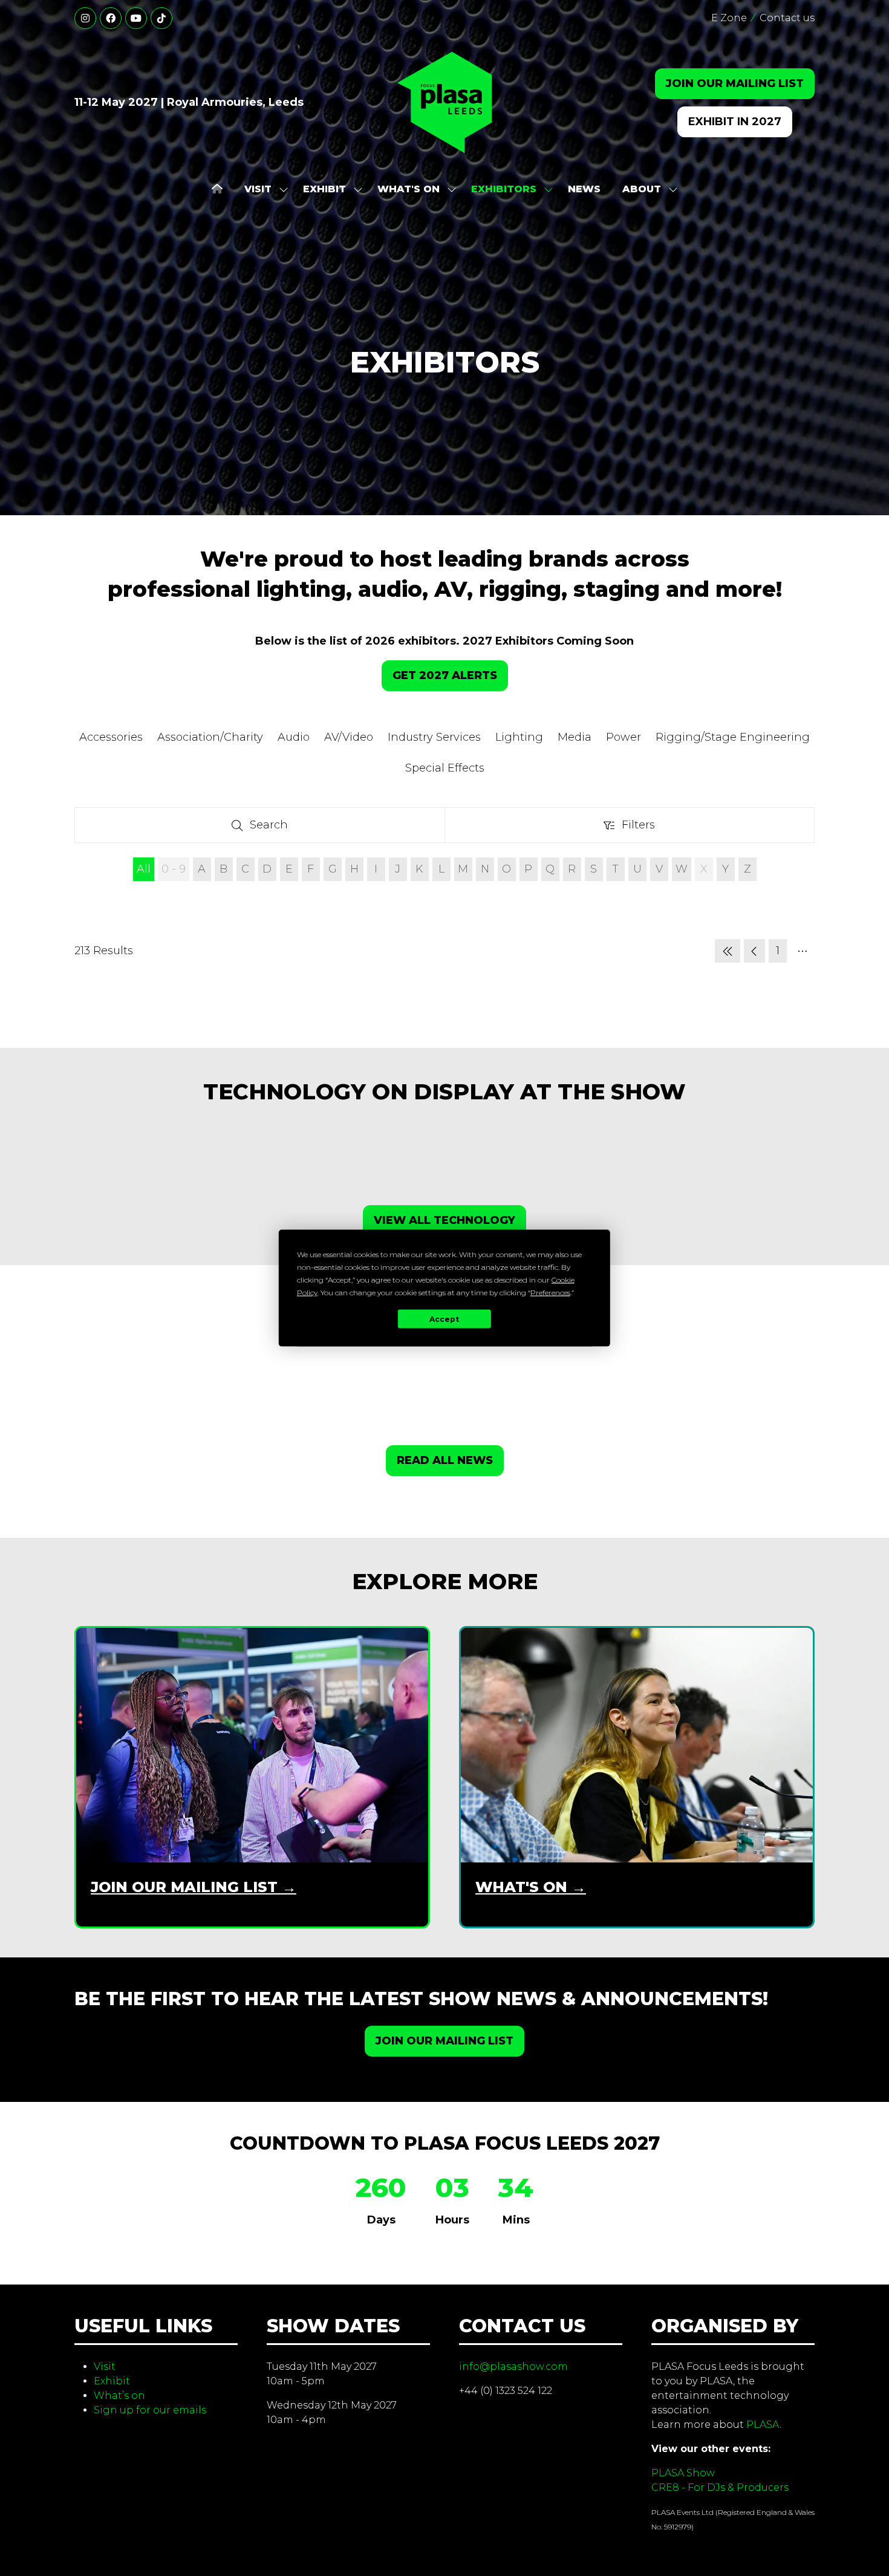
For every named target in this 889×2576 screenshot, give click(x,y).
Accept (444, 1319)
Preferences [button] (550, 1293)
